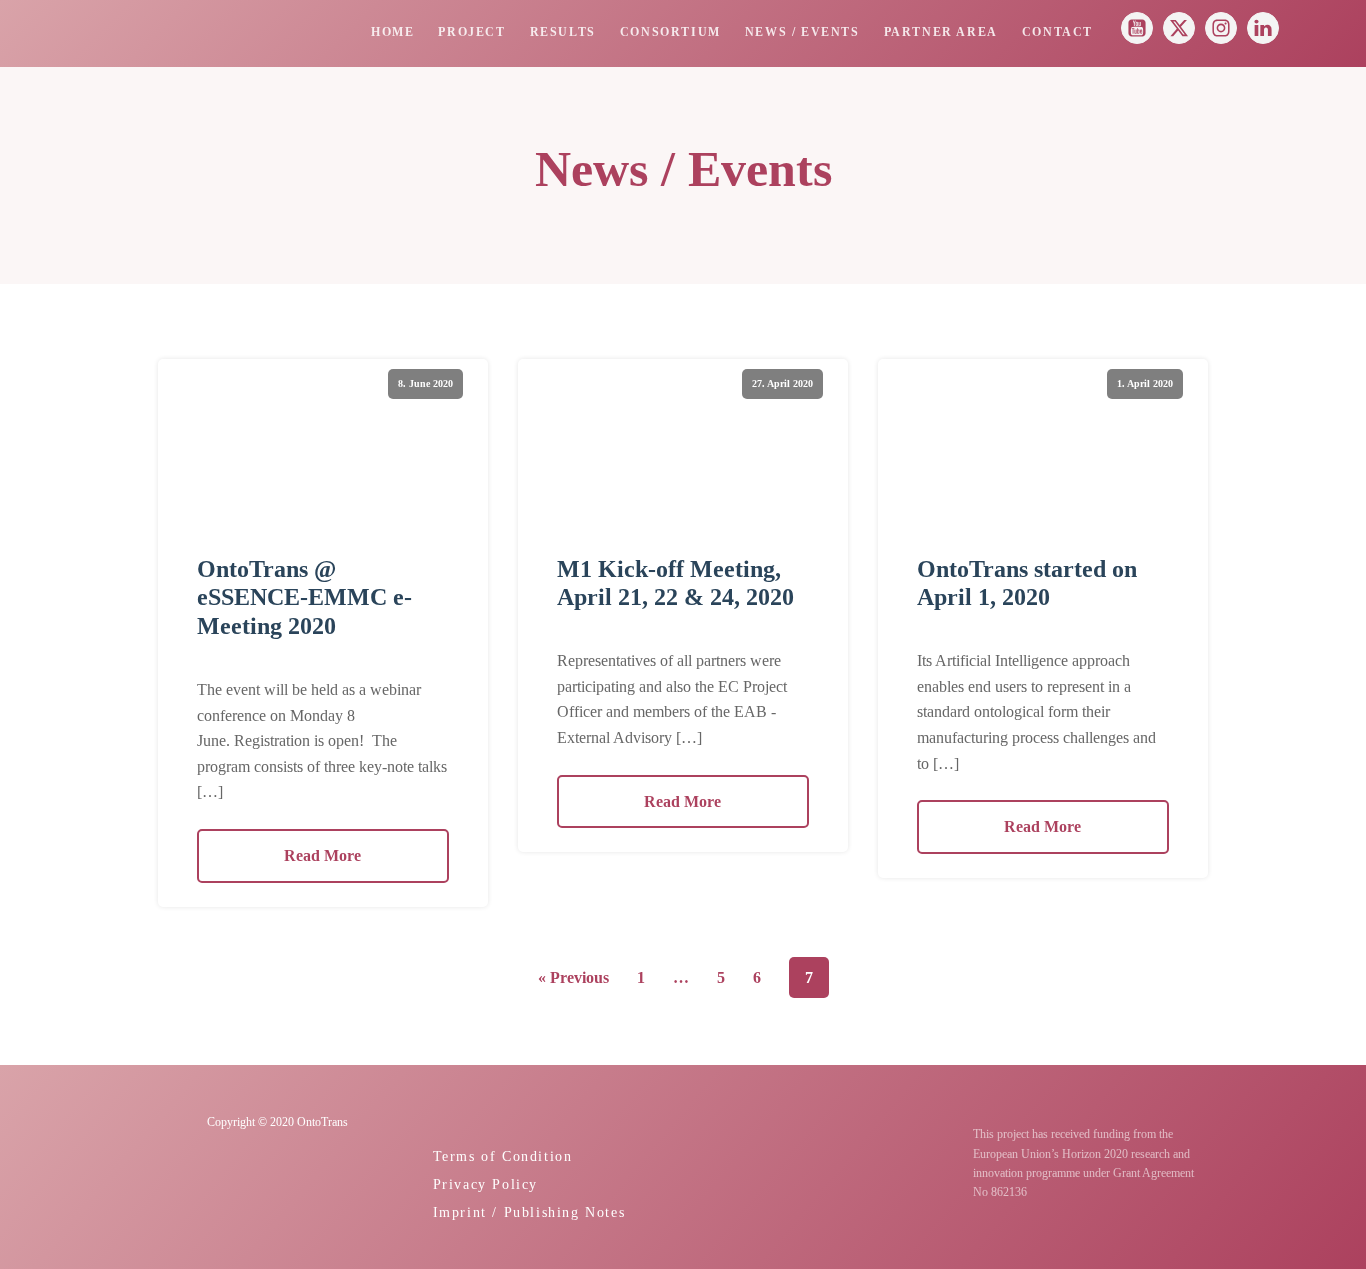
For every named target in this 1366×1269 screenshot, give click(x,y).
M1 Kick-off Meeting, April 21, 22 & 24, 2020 (675, 583)
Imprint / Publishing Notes (529, 1212)
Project (471, 32)
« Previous (573, 977)
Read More (322, 855)
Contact (1057, 32)
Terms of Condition (503, 1156)
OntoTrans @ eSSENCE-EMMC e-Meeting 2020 (304, 598)
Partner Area (941, 32)
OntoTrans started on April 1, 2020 (1027, 583)
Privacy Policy (485, 1184)
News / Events (802, 32)
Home (392, 32)
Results (563, 32)
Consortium (670, 32)
